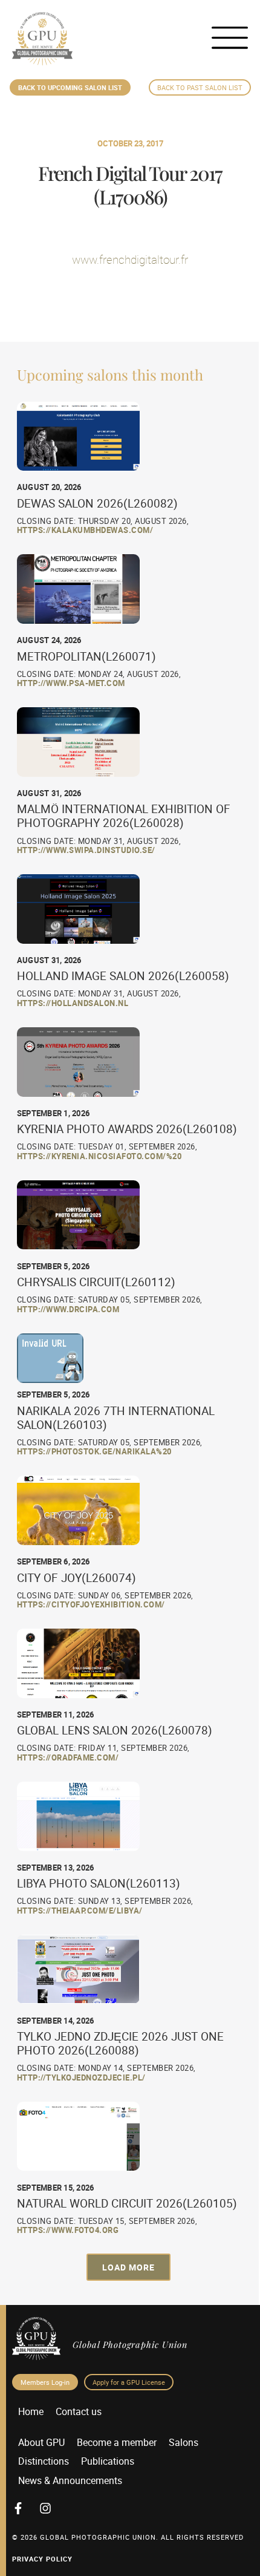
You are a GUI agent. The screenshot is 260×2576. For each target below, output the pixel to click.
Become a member (117, 2442)
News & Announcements (70, 2480)
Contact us (79, 2411)
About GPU (41, 2442)
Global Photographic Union (130, 2344)
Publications (108, 2461)
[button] (128, 2267)
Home (31, 2411)
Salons (184, 2442)
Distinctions (44, 2461)
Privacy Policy (42, 2559)
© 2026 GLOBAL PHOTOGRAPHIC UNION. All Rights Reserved (128, 2537)
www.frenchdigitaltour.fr (130, 260)
